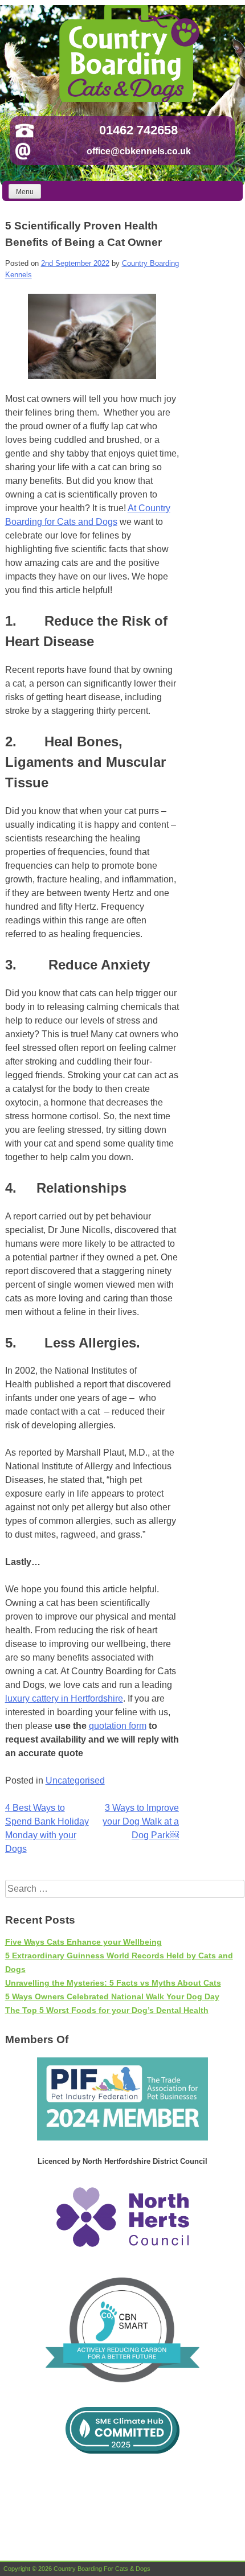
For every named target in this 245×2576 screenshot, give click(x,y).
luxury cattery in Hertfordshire (64, 1698)
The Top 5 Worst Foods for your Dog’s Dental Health (107, 2010)
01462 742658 (138, 130)
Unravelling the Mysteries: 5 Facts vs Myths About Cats (113, 1983)
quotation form (118, 1726)
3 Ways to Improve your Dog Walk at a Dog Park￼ (141, 1821)
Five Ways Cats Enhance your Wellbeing (83, 1942)
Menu (25, 192)
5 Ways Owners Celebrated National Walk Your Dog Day (112, 1996)
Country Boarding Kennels (128, 54)
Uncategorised (75, 1780)
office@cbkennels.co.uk (139, 151)
